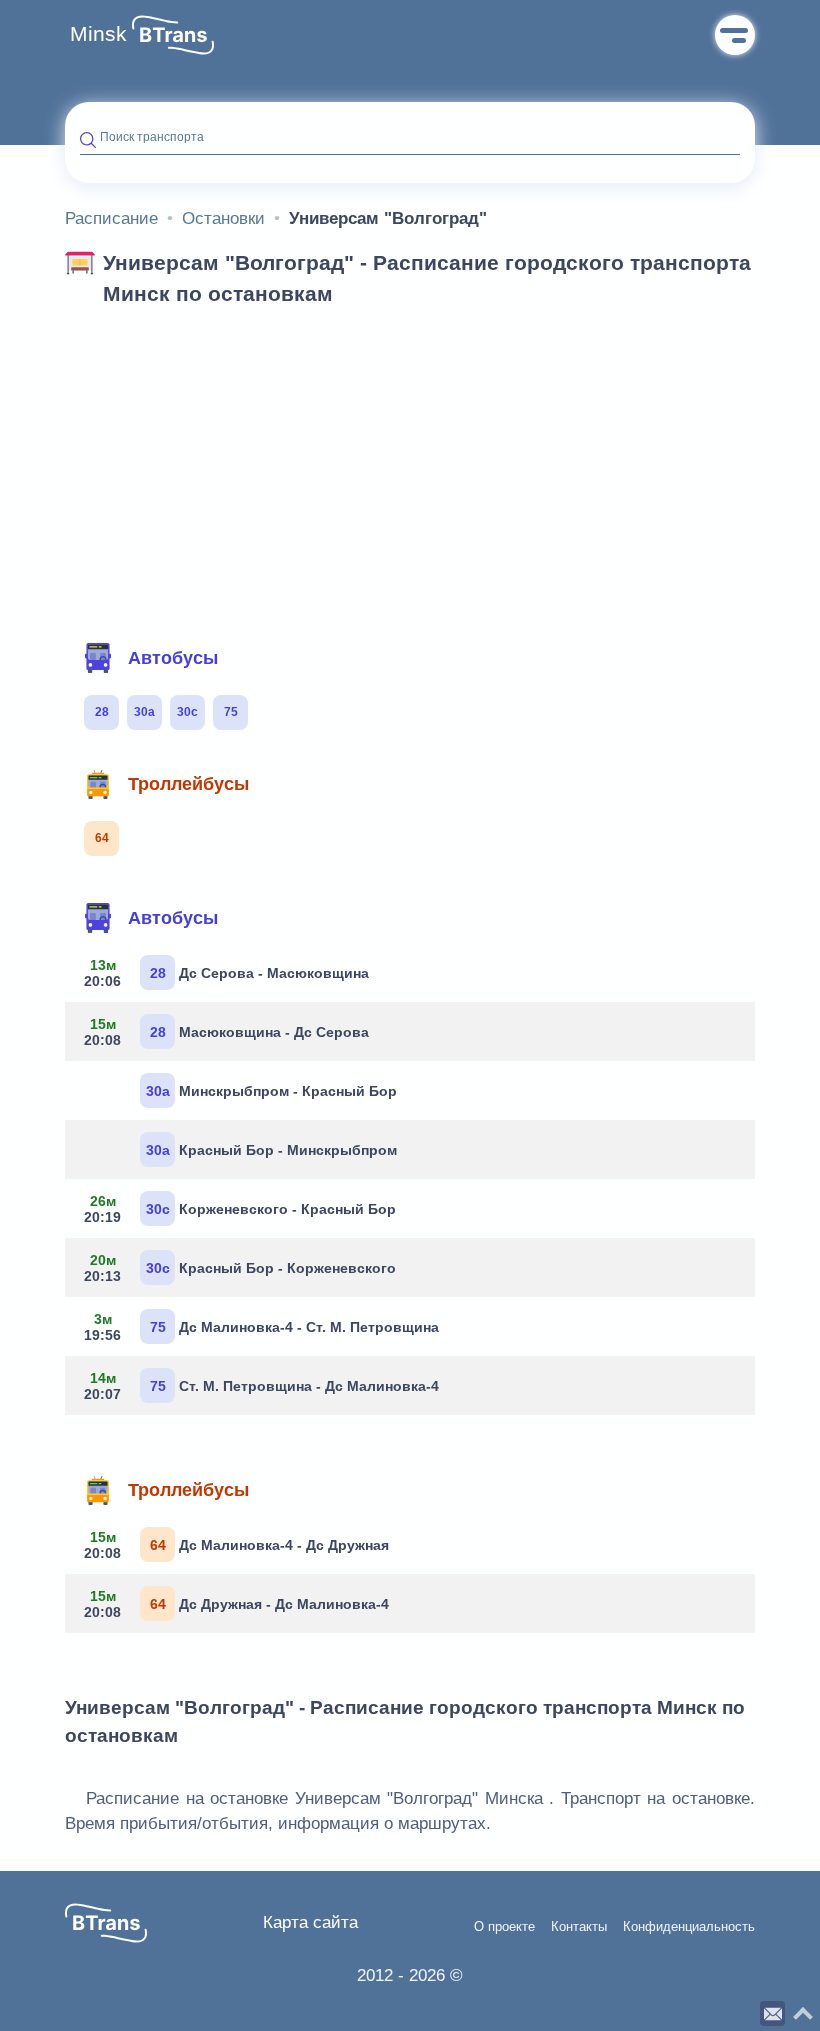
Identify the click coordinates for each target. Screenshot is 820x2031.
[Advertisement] (410, 468)
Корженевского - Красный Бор (240, 1209)
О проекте (504, 1927)
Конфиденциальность (689, 1927)
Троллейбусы (188, 784)
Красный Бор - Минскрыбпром (272, 1150)
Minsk (98, 34)
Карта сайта (310, 1922)
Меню (735, 35)
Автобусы (173, 658)
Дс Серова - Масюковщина (226, 973)
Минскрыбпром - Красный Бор (272, 1091)
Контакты (579, 1927)
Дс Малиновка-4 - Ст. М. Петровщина (261, 1327)
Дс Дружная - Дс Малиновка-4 (236, 1604)
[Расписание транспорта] (173, 35)
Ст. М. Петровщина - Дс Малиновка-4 (261, 1386)
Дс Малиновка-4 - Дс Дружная (236, 1545)
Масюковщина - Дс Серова (226, 1032)
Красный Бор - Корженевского (240, 1268)
